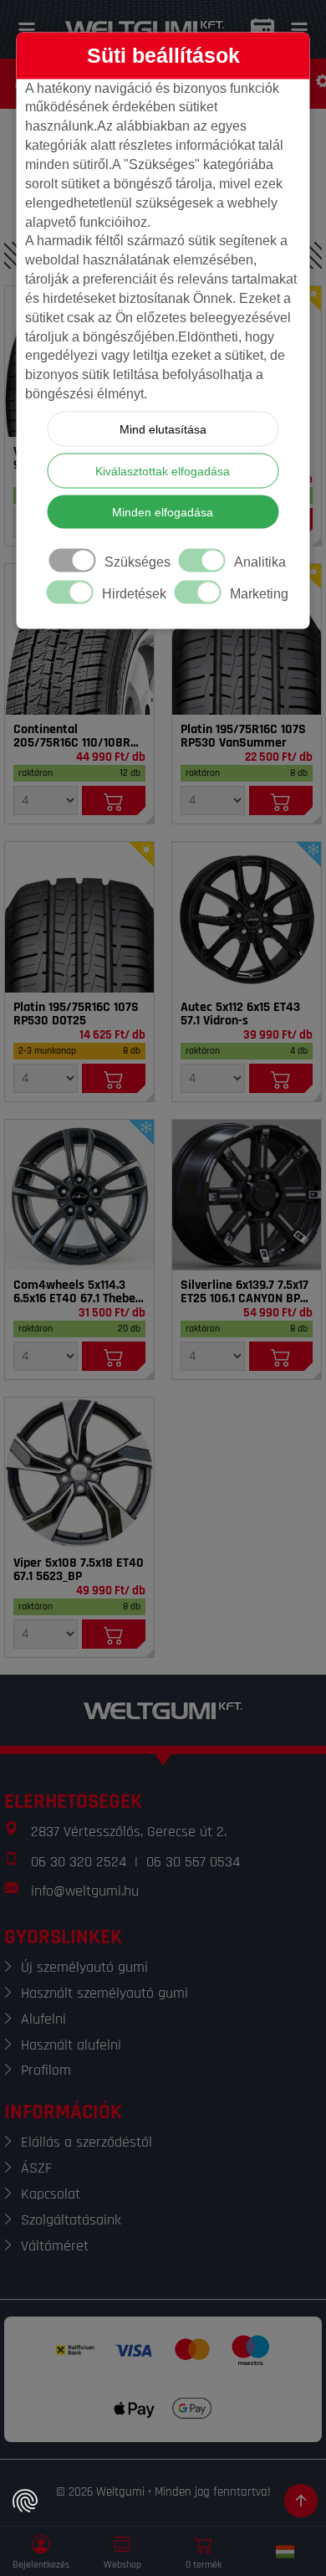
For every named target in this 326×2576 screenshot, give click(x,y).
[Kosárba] (114, 801)
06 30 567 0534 (193, 1862)
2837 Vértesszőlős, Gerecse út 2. (129, 1832)
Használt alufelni (71, 2045)
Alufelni (43, 2019)
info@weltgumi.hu (85, 1891)
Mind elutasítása (163, 429)
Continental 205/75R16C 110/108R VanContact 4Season (72, 736)
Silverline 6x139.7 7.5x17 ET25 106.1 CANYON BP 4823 (244, 1292)
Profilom (46, 2070)
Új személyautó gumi (84, 1967)
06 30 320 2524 (79, 1862)
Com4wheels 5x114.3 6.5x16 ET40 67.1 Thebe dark (74, 1292)
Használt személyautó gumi (104, 1993)
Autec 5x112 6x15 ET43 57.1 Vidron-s (240, 1014)
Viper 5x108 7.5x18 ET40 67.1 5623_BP (79, 1570)
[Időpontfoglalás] (262, 29)
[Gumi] (79, 639)
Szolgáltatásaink (71, 2220)
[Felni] (247, 917)
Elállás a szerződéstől (87, 2142)
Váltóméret (55, 2246)
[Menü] (27, 29)
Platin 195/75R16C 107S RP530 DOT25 (76, 1014)
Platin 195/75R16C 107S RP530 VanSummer (243, 736)
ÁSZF (36, 2168)
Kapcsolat (51, 2194)
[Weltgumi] (145, 29)
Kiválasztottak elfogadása (163, 471)
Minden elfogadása (163, 512)
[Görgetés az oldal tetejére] (301, 2501)
